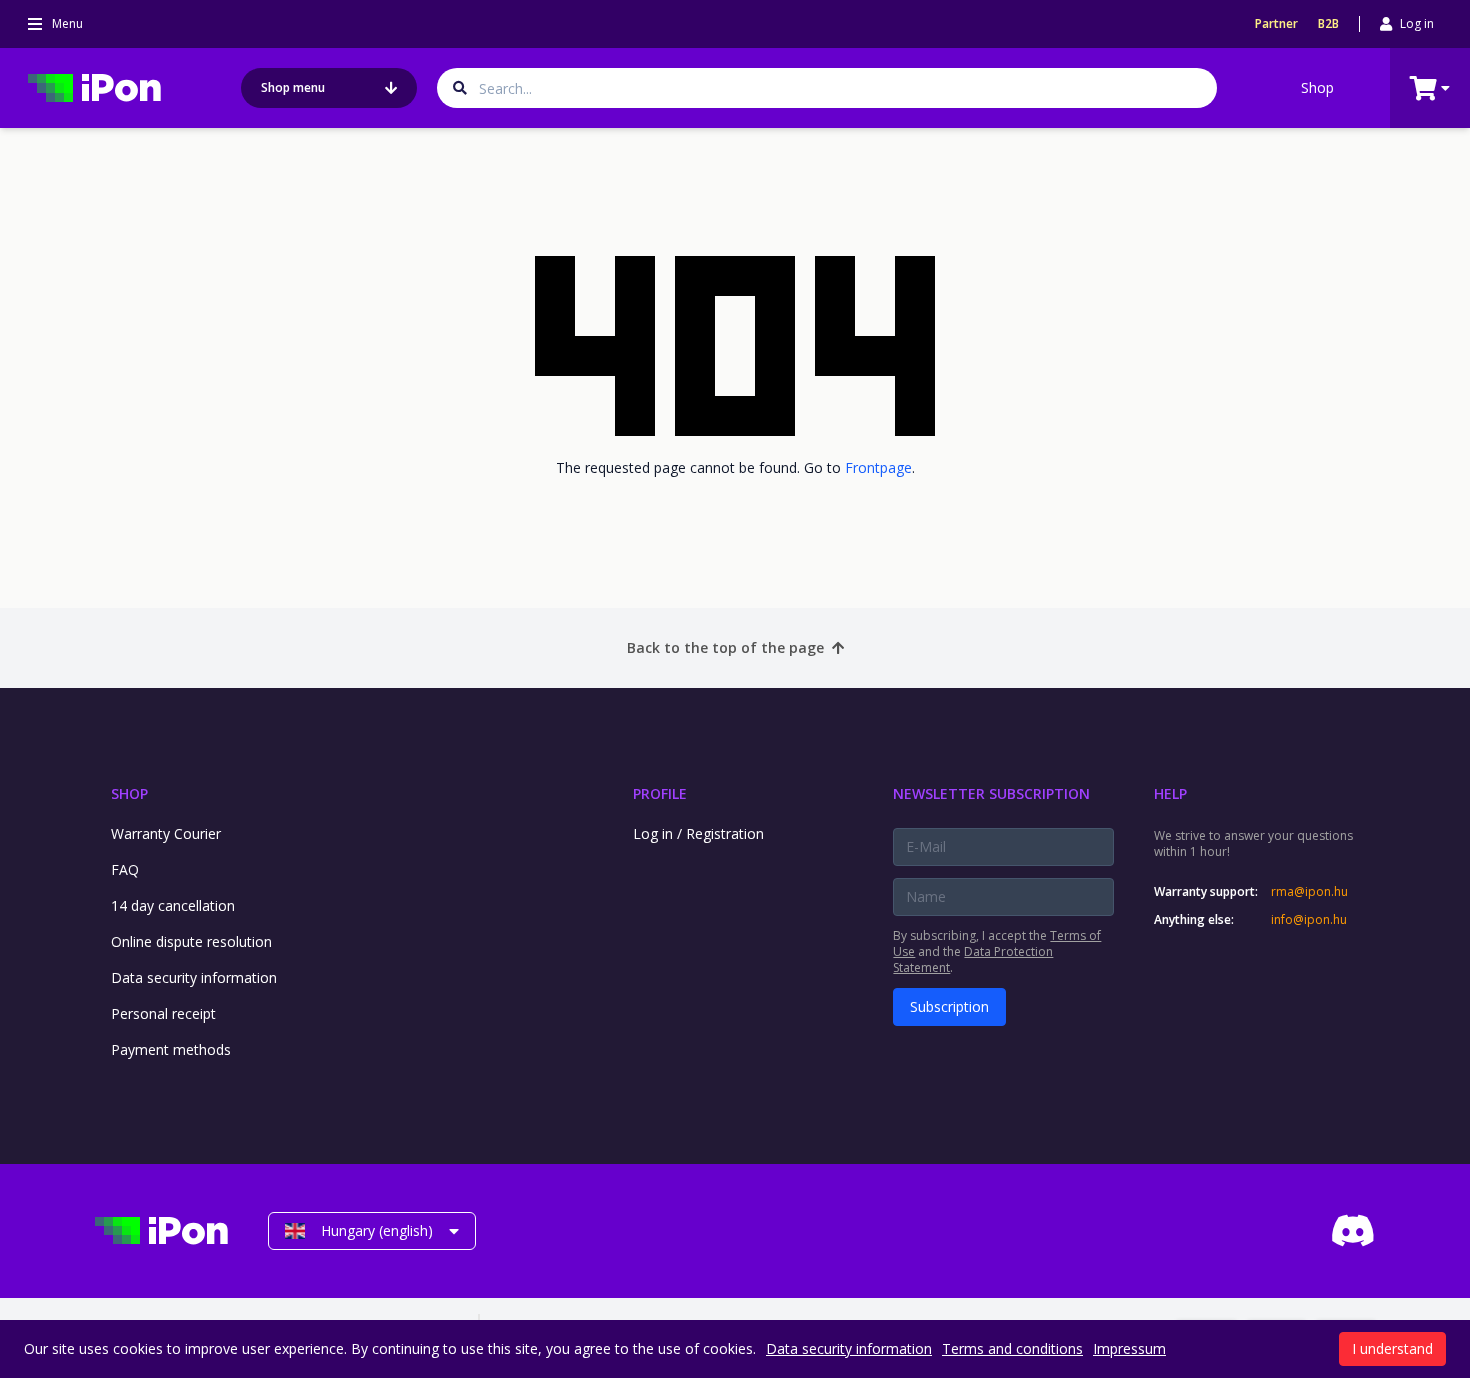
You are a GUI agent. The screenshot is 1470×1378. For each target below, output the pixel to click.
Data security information (194, 977)
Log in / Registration (698, 833)
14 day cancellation (173, 905)
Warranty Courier (166, 833)
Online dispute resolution (191, 941)
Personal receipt (163, 1013)
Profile (660, 793)
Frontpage (878, 467)
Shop (1317, 87)
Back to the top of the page (725, 647)
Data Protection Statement (973, 959)
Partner (1276, 24)
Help (1170, 793)
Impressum (1129, 1348)
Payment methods (171, 1049)
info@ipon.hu (1309, 920)
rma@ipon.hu (1309, 892)
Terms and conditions (1012, 1348)
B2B (1328, 24)
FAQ (125, 869)
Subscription (949, 1006)
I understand (1392, 1348)
